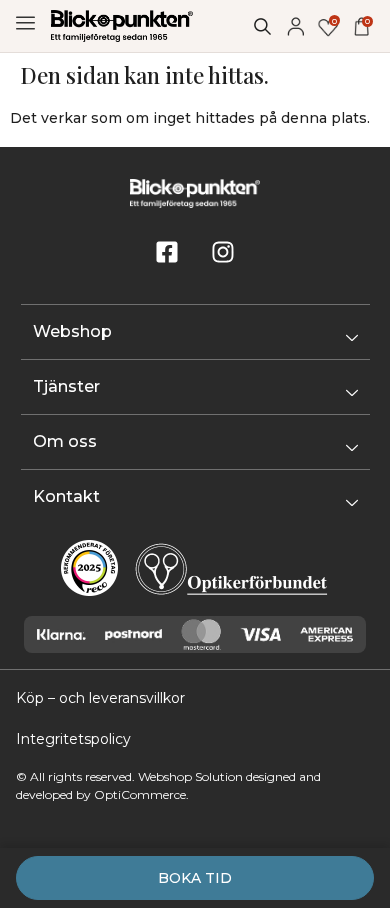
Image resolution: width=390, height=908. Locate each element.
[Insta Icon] (223, 252)
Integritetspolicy (73, 739)
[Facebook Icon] (167, 252)
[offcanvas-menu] (25, 23)
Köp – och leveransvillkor (100, 698)
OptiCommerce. (141, 794)
